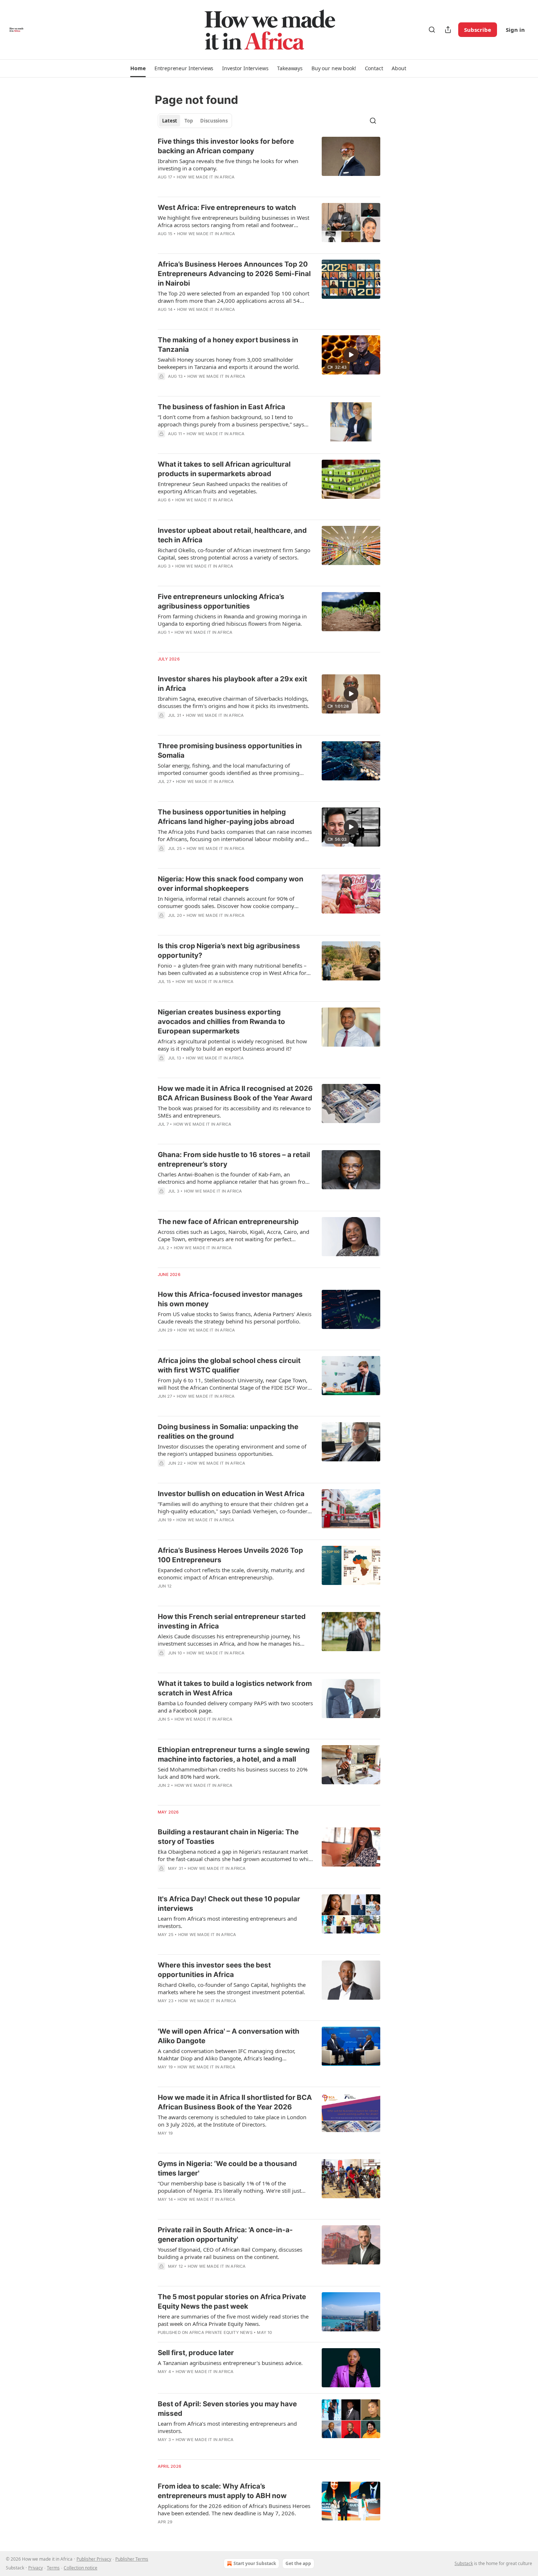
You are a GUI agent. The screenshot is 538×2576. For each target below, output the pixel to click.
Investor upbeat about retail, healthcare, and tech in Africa (232, 535)
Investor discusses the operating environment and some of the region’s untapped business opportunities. (232, 1450)
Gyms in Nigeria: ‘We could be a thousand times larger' (227, 2168)
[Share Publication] (448, 30)
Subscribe (478, 30)
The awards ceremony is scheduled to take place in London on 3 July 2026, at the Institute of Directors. (232, 2121)
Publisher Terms (132, 2559)
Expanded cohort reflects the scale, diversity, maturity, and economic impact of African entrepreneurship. (231, 1574)
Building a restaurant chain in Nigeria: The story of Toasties (228, 1837)
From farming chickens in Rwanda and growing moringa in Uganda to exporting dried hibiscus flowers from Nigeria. (232, 620)
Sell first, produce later (196, 2353)
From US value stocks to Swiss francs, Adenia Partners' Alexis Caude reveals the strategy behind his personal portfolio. (235, 1318)
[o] (351, 355)
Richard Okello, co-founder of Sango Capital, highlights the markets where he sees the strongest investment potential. (232, 1988)
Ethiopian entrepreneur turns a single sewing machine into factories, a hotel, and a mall (234, 1754)
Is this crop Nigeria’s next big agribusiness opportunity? (229, 951)
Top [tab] (189, 121)
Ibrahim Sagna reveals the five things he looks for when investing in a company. (228, 165)
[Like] (162, 187)
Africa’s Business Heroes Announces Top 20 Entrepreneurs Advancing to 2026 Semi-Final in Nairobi (234, 274)
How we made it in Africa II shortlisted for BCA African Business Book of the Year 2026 (235, 2102)
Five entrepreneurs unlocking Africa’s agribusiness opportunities (221, 601)
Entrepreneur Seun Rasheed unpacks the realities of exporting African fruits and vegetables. (223, 487)
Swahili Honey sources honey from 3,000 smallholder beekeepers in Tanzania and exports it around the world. (229, 363)
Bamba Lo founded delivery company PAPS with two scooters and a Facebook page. (235, 1707)
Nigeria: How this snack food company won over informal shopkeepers (231, 884)
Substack (464, 2563)
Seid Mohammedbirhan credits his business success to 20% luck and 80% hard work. (233, 1773)
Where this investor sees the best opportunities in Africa (214, 1970)
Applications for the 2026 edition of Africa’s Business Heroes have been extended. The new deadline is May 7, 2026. (234, 2509)
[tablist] (195, 121)
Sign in (515, 30)
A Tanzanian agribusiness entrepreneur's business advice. (230, 2363)
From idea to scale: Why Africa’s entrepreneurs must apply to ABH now (222, 2491)
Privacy (36, 2568)
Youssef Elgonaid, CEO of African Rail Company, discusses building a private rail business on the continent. (230, 2253)
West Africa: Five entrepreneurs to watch (227, 208)
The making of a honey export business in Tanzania (228, 345)
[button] (138, 68)
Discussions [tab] (214, 121)
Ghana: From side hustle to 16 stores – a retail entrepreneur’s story (234, 1159)
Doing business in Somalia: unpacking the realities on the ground (228, 1432)
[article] (269, 164)
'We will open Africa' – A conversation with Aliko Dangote (229, 2036)
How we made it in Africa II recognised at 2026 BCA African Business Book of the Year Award (235, 1093)
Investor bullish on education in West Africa (231, 1494)
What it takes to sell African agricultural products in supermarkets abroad (224, 469)
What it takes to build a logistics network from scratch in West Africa (235, 1688)
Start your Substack (255, 2563)
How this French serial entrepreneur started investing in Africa (232, 1621)
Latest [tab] (170, 121)
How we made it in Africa (206, 177)
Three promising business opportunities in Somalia (230, 751)
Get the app (298, 2563)
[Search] (432, 30)
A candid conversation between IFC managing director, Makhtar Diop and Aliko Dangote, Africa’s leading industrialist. (227, 2055)
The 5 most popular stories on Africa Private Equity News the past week (232, 2302)
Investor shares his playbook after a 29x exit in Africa (232, 684)
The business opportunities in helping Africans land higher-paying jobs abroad (226, 817)
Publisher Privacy (94, 2559)
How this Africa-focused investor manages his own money (230, 1299)
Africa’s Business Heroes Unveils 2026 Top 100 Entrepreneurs (230, 1555)
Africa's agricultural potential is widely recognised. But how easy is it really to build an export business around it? (232, 1045)
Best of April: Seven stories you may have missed (227, 2409)
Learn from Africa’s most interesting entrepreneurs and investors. (227, 1922)
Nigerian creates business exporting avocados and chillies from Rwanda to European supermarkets (221, 1022)
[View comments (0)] (211, 187)
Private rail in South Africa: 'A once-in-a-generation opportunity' (225, 2235)
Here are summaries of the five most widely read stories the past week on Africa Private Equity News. (233, 2320)
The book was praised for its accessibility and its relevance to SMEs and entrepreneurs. (234, 1112)
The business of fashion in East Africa (221, 407)
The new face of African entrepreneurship (228, 1222)
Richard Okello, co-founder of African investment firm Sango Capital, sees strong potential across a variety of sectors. (234, 554)
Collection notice (81, 2568)
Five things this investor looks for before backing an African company (226, 146)
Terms (53, 2568)
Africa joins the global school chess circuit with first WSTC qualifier (229, 1365)
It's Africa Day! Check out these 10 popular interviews (229, 1904)
